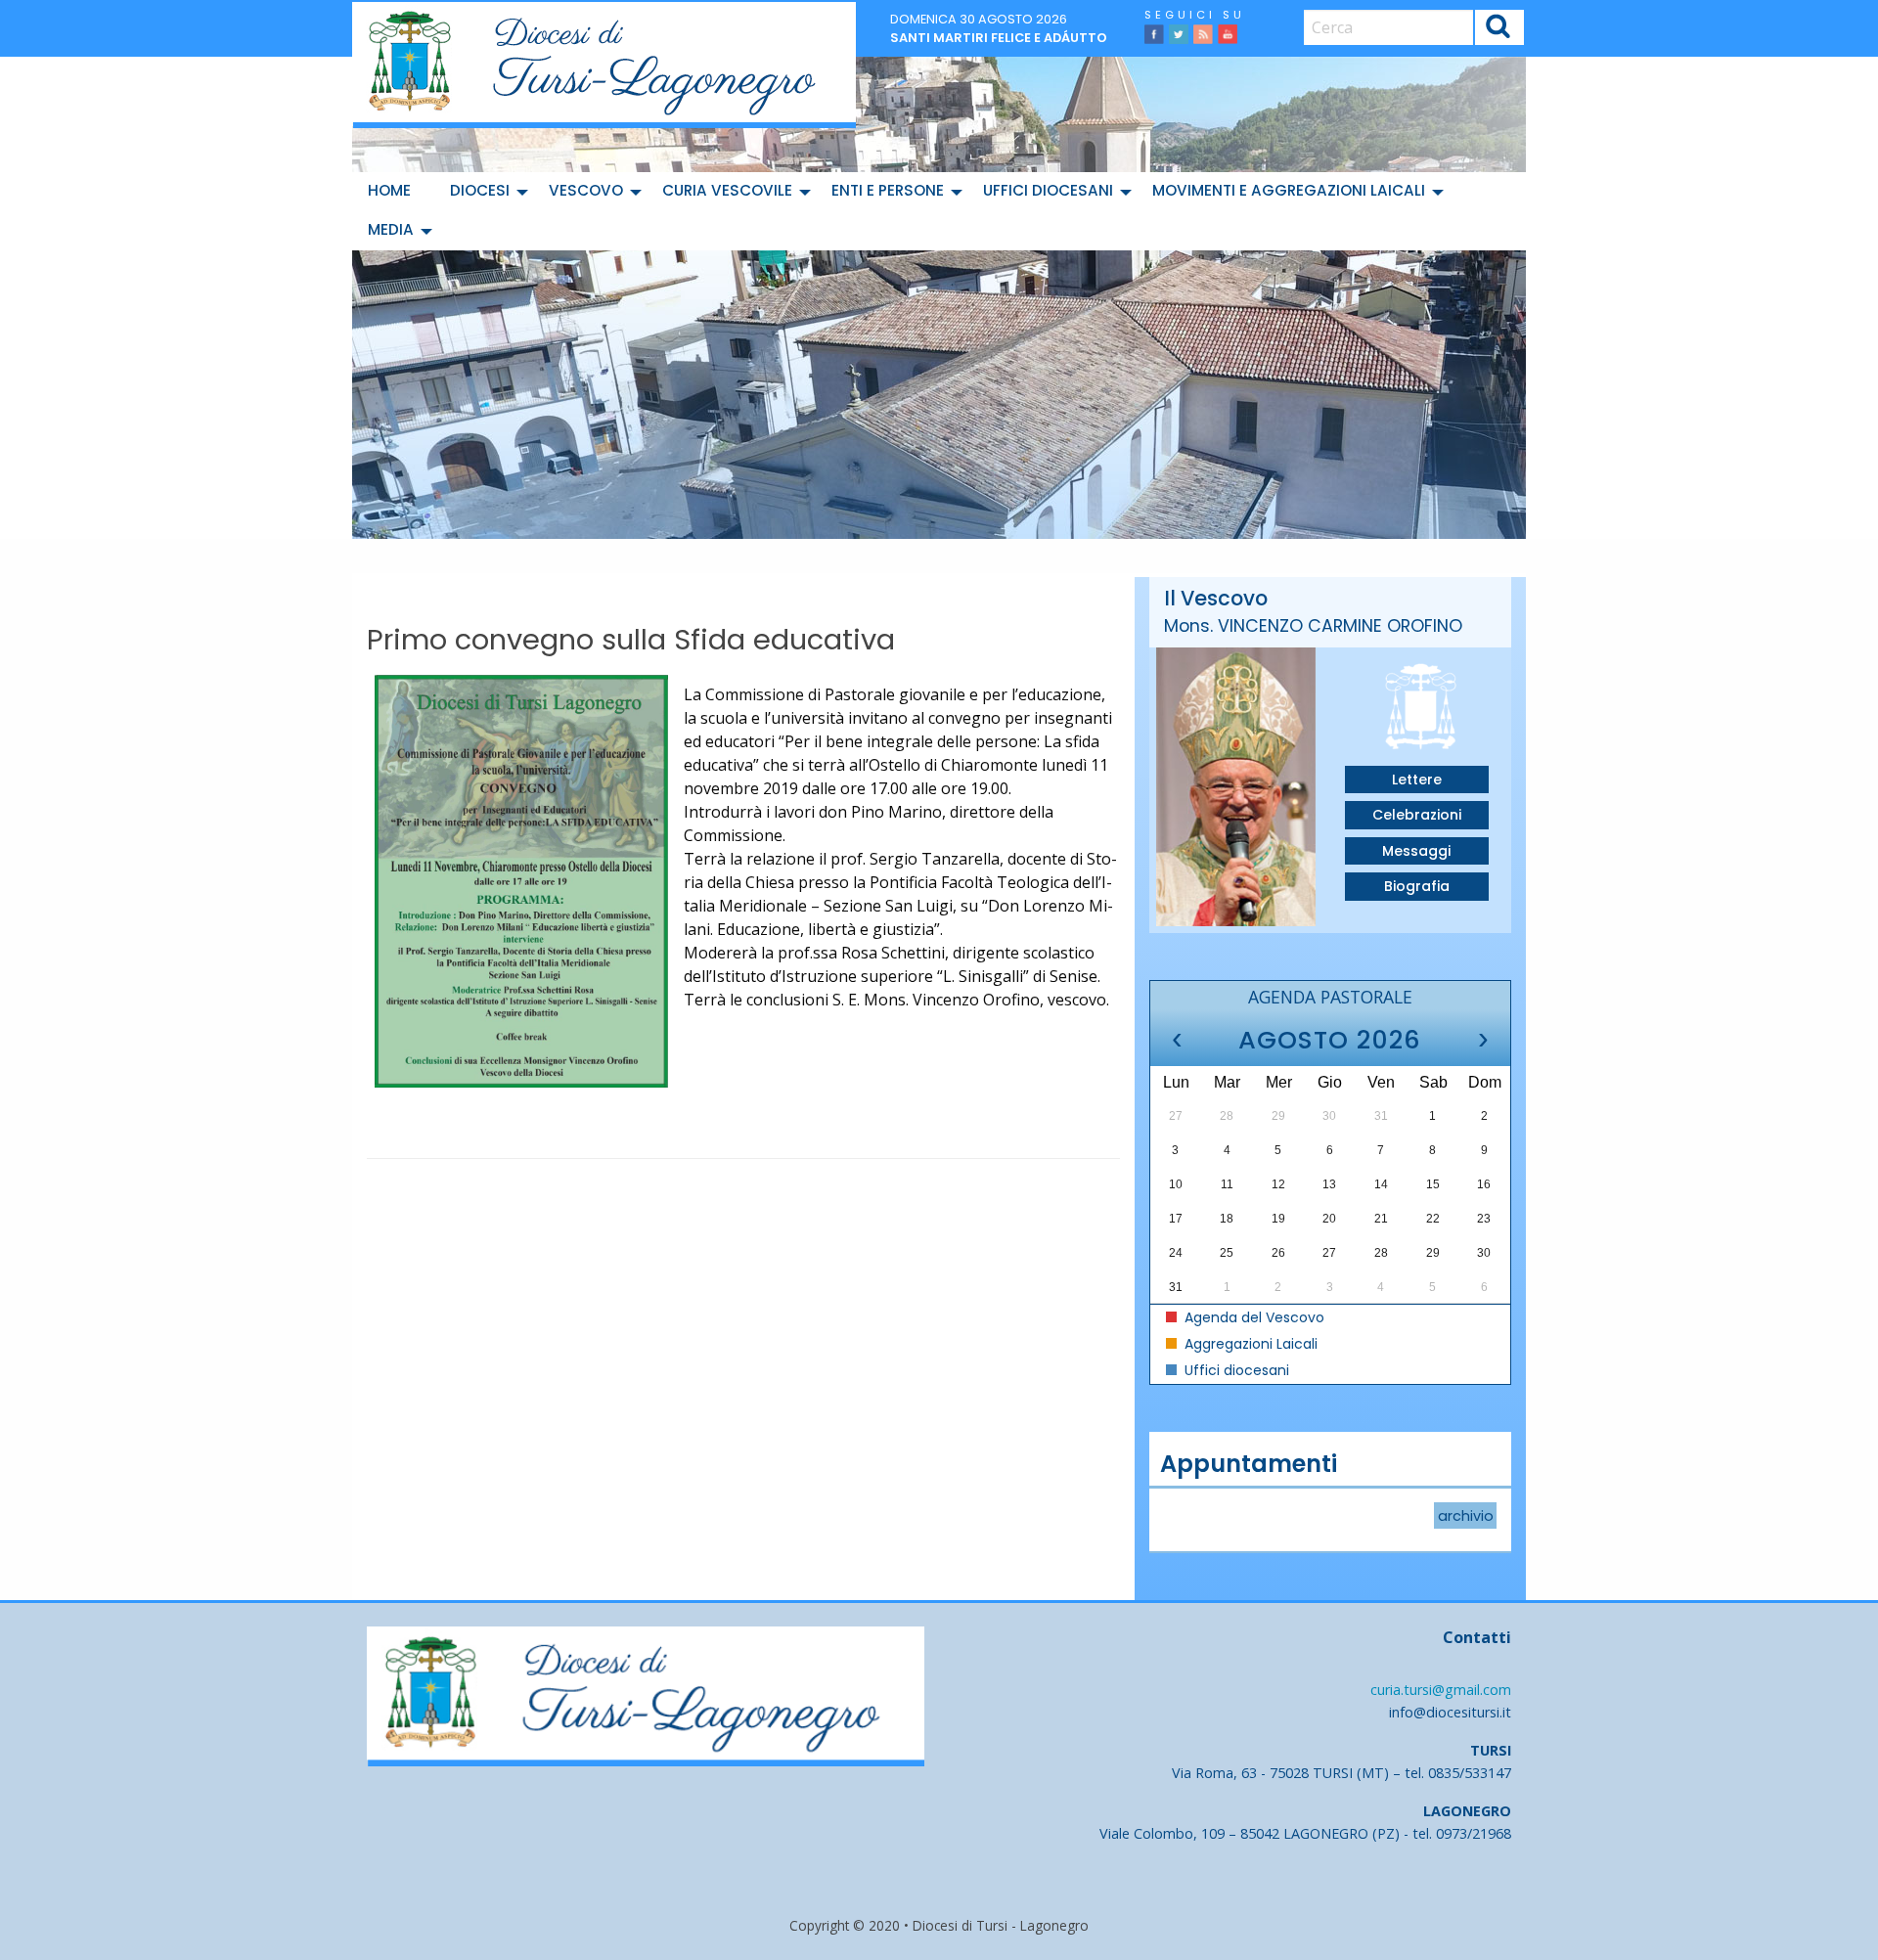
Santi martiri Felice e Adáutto (999, 38)
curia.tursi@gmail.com (1441, 1690)
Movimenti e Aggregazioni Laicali (1289, 190)
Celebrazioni (1417, 815)
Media (391, 229)
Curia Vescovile (727, 190)
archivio (1466, 1516)
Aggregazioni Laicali (1249, 1344)
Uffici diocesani (1048, 190)
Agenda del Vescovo (1252, 1317)
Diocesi (480, 190)
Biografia (1417, 886)
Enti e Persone (888, 190)
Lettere (1417, 780)
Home (389, 190)
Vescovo (586, 190)
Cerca (1499, 30)
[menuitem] (393, 192)
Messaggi (1416, 851)
